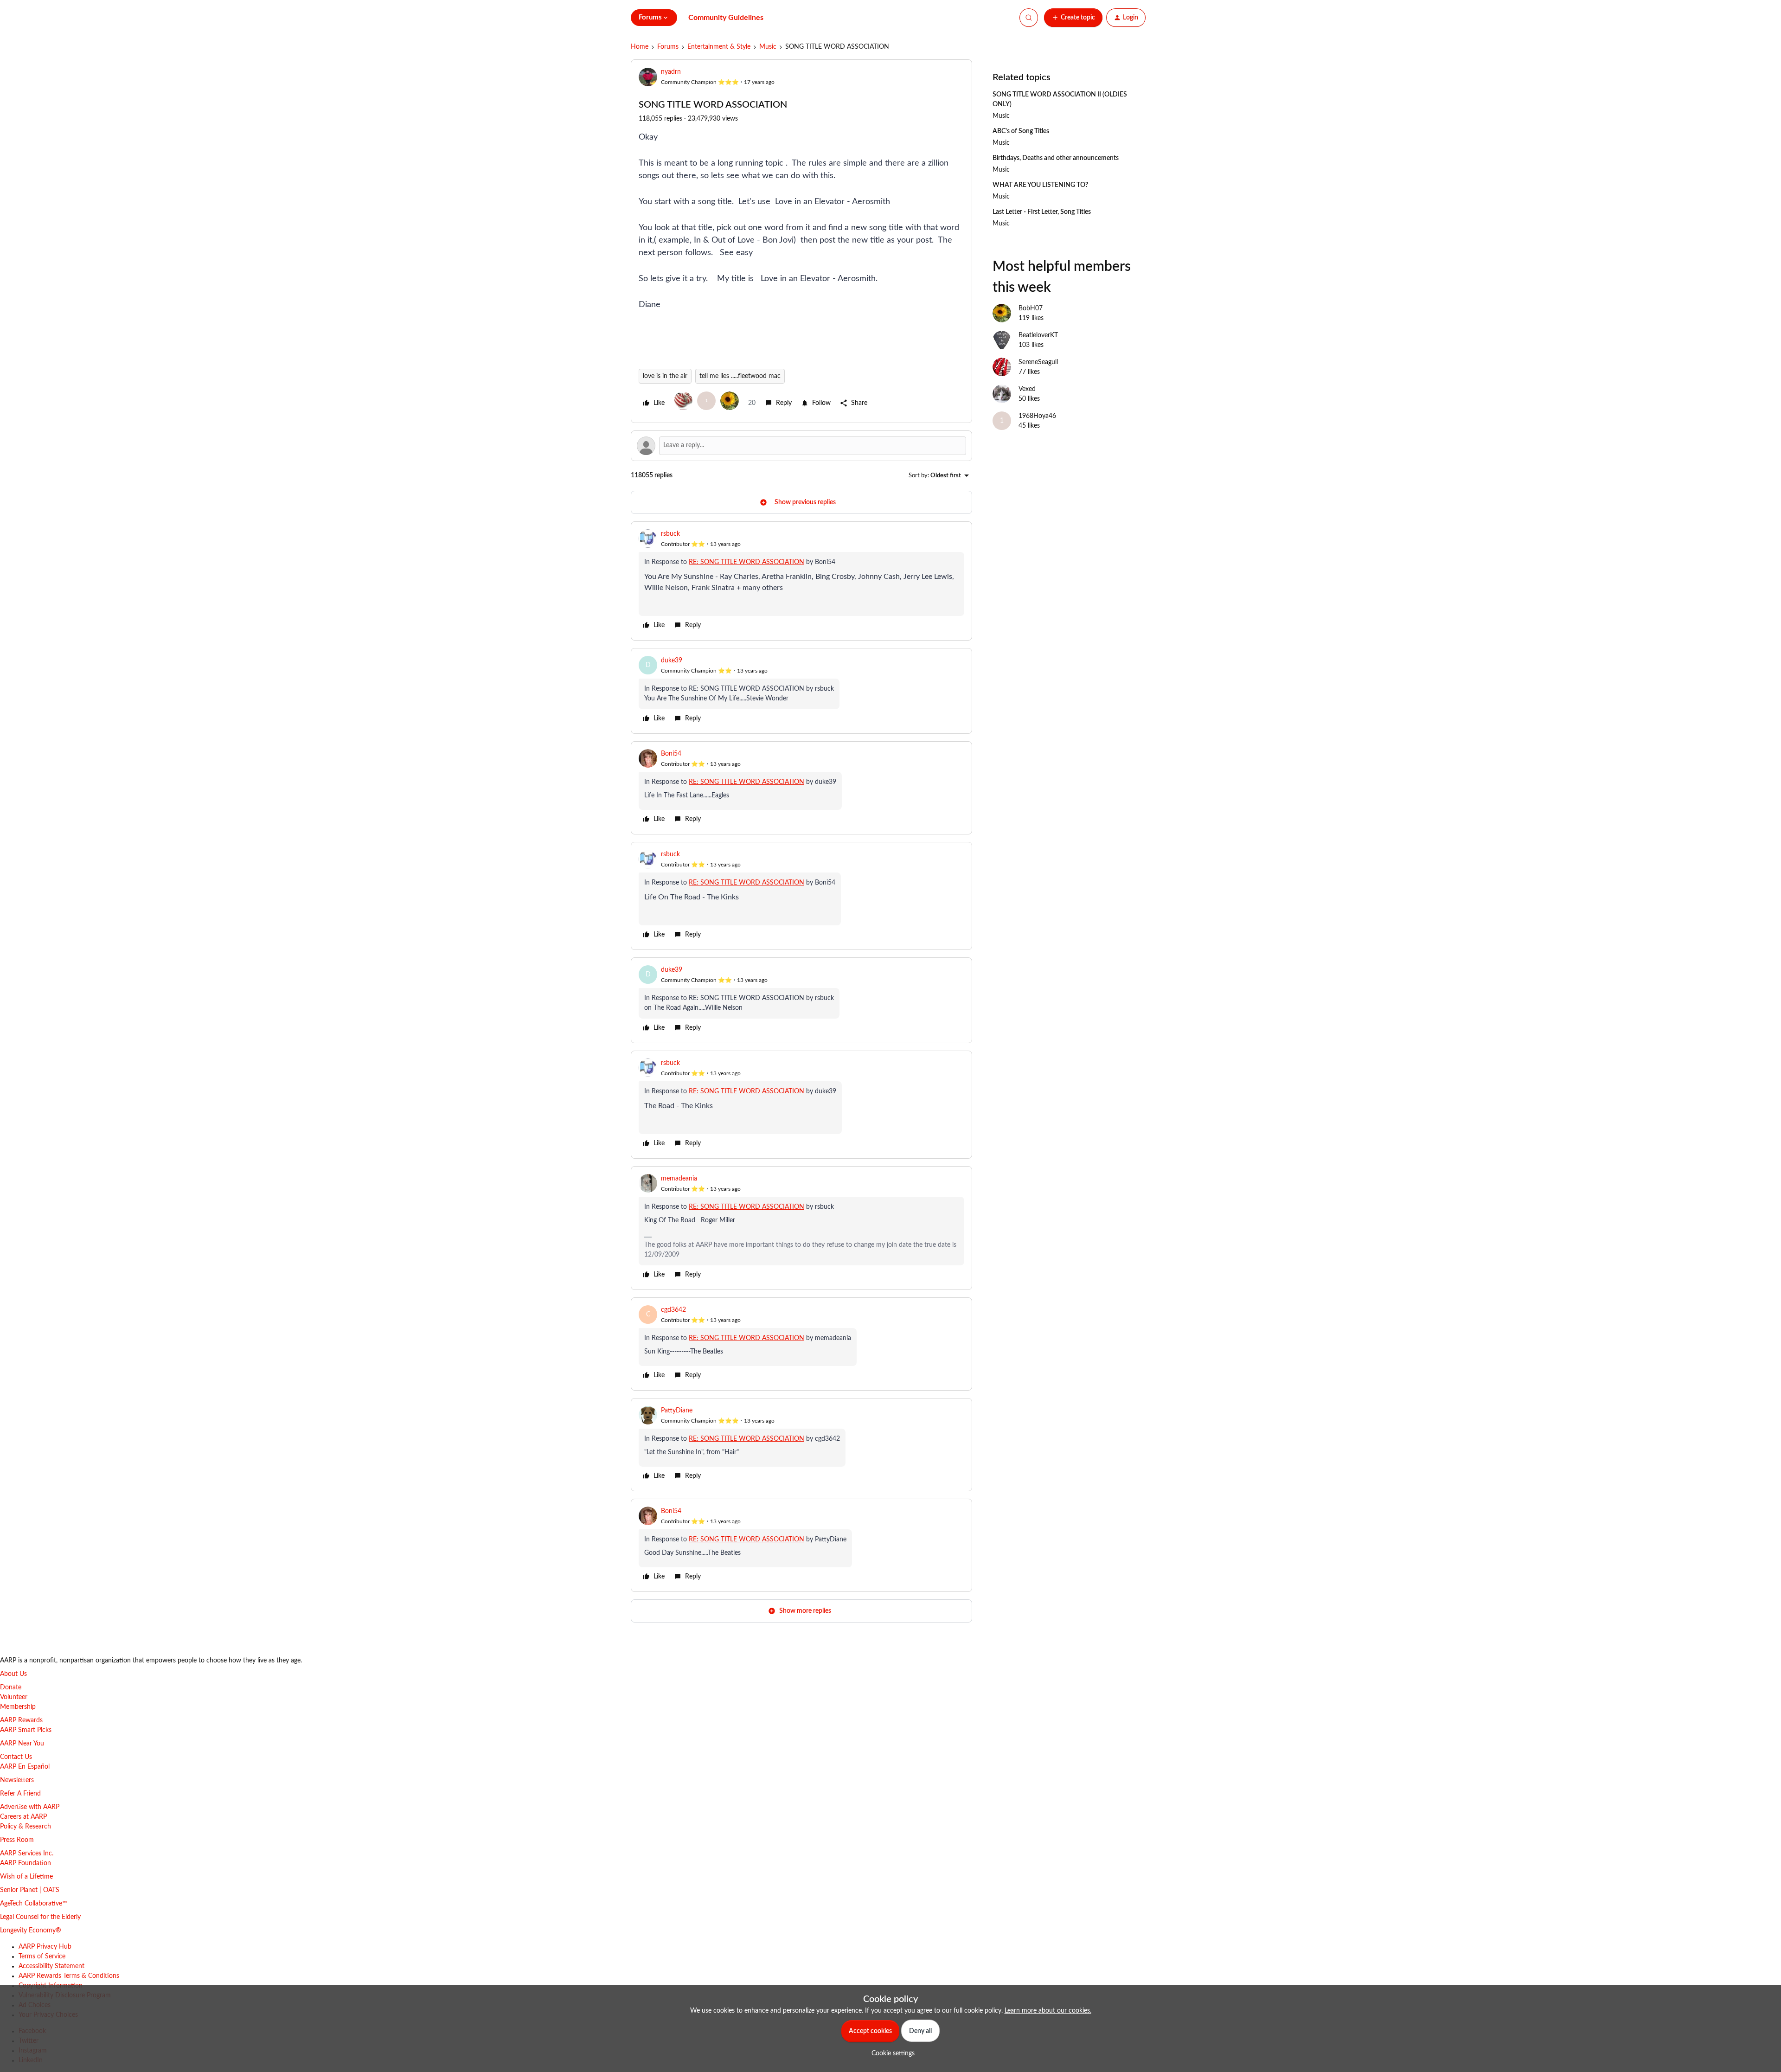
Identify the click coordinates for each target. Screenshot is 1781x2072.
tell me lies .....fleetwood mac (740, 376)
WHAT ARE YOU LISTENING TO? (1040, 185)
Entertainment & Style (719, 47)
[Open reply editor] (801, 446)
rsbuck (670, 534)
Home (640, 47)
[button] (1073, 18)
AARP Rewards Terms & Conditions (69, 1976)
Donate (11, 1687)
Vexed (1027, 389)
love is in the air (665, 376)
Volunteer (14, 1697)
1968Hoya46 (1037, 416)
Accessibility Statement (51, 1966)
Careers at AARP (23, 1817)
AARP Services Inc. (27, 1854)
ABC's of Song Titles (1021, 131)
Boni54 (671, 754)
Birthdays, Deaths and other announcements (1056, 158)
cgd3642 (673, 1310)
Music (768, 47)
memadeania (679, 1179)
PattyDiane (677, 1411)
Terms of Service (42, 1957)
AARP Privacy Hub (45, 1947)
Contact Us (16, 1757)
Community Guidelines (726, 18)
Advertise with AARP (30, 1807)
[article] (801, 581)
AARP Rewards (21, 1720)
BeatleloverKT (1038, 335)
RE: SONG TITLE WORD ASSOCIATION (746, 562)
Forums (668, 47)
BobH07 (1031, 308)
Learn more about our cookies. (1048, 2011)
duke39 (672, 661)
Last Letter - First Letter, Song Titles (1042, 212)
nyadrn (671, 72)
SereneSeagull (1038, 362)
